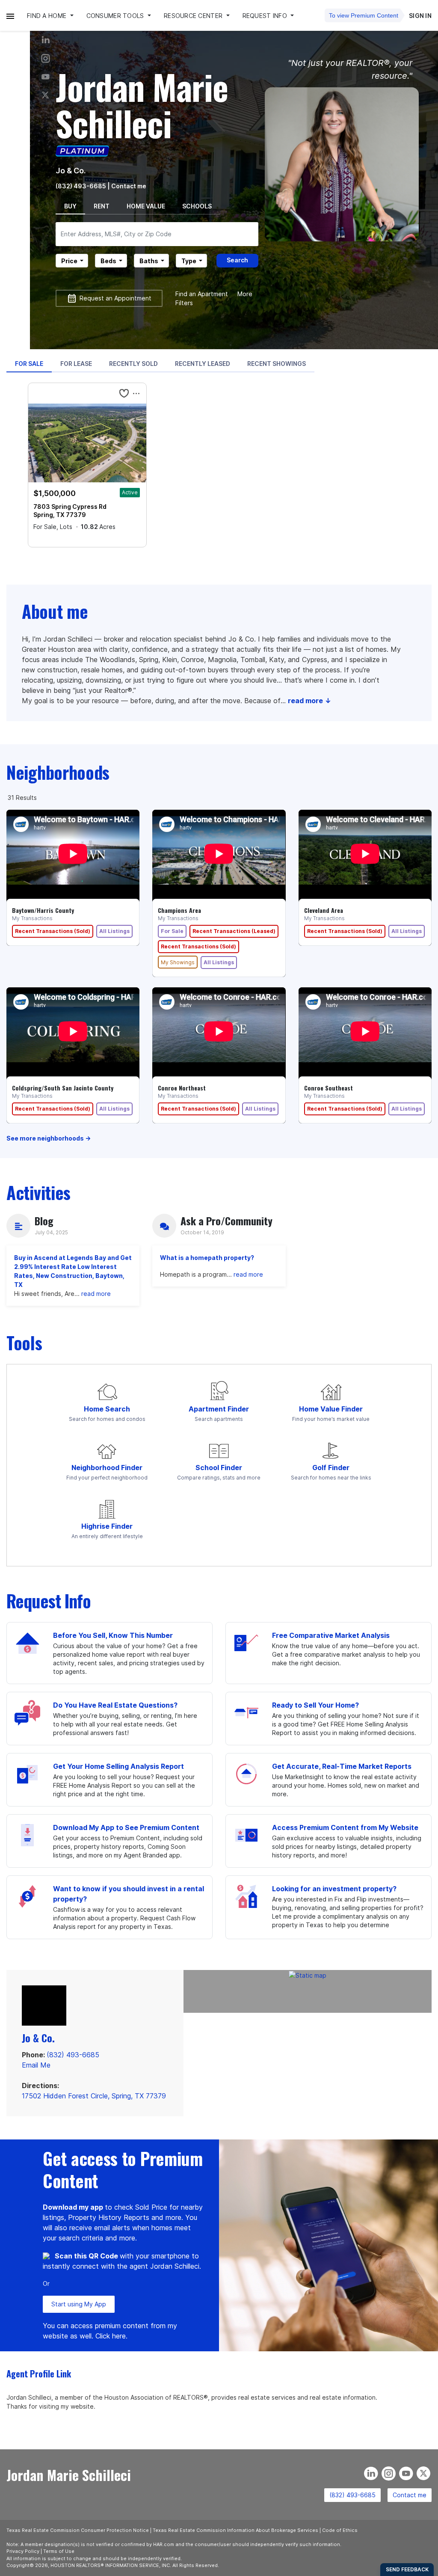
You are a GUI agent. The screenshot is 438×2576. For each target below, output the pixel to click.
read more (96, 1294)
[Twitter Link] (46, 95)
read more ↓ (309, 701)
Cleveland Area (324, 910)
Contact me (410, 2495)
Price (69, 261)
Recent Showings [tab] (277, 364)
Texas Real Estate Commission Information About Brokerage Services (235, 2530)
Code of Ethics (340, 2530)
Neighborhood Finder (107, 1468)
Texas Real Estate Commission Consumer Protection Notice (78, 2530)
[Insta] (46, 58)
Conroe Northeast (182, 1088)
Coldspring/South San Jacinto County (63, 1088)
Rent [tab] (102, 206)
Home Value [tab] (146, 206)
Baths (149, 261)
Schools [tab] (197, 206)
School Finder (219, 1468)
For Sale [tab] (29, 364)
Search (237, 260)
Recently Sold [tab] (133, 364)
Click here (111, 2336)
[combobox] (157, 234)
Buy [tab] (70, 206)
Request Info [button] (266, 16)
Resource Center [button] (194, 16)
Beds (108, 261)
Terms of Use (59, 2551)
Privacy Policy (23, 2551)
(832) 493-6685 (81, 186)
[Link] (46, 77)
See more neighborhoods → (49, 1138)
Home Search (107, 1409)
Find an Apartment (202, 294)
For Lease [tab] (76, 364)
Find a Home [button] (47, 16)
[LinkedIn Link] (46, 40)
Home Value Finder (331, 1409)
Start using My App (79, 2304)
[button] (10, 16)
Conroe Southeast (328, 1088)
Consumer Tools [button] (116, 16)
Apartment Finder (219, 1409)
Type (189, 261)
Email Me (36, 2065)
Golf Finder (331, 1468)
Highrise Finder (107, 1526)
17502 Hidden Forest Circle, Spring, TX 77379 (94, 2096)
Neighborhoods (58, 772)
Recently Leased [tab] (203, 364)
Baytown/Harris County (43, 910)
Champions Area (179, 910)
